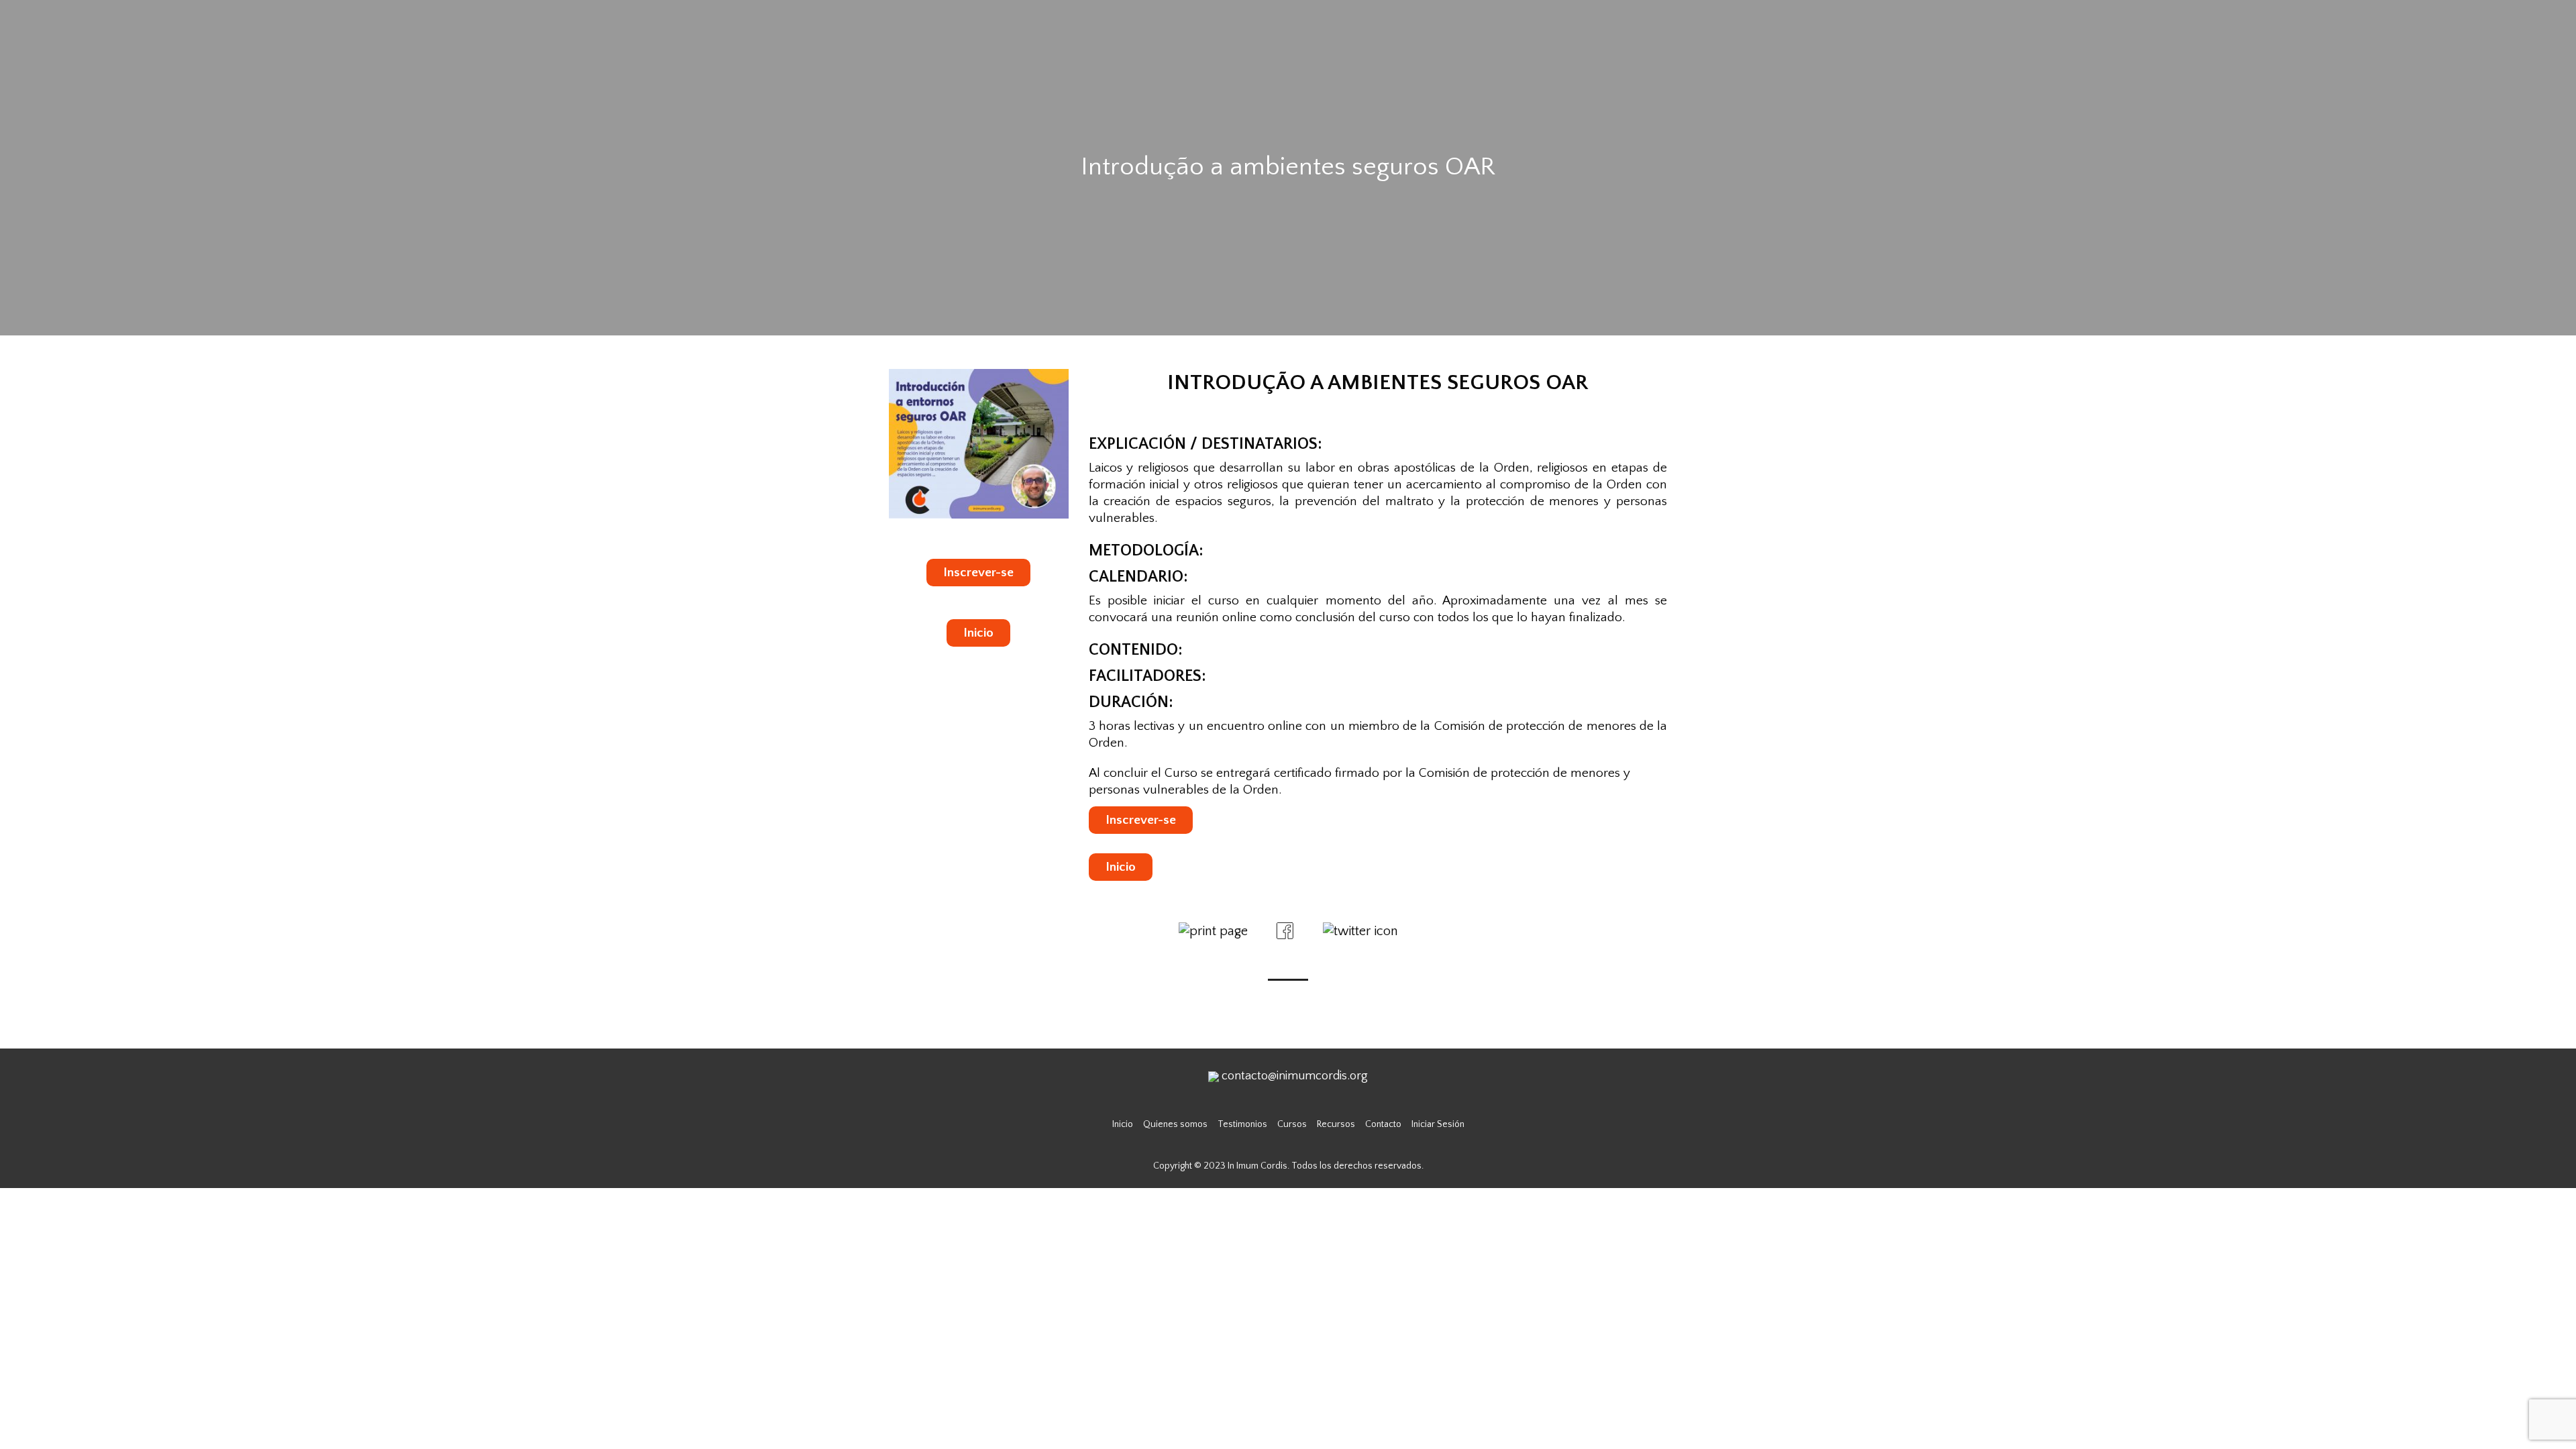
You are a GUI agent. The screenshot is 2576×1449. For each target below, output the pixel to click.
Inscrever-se (978, 573)
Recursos (1336, 1124)
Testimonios (1242, 1124)
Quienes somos (1175, 1124)
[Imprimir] (1213, 930)
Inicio (978, 633)
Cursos (1292, 1124)
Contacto (1383, 1124)
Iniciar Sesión (1438, 1124)
